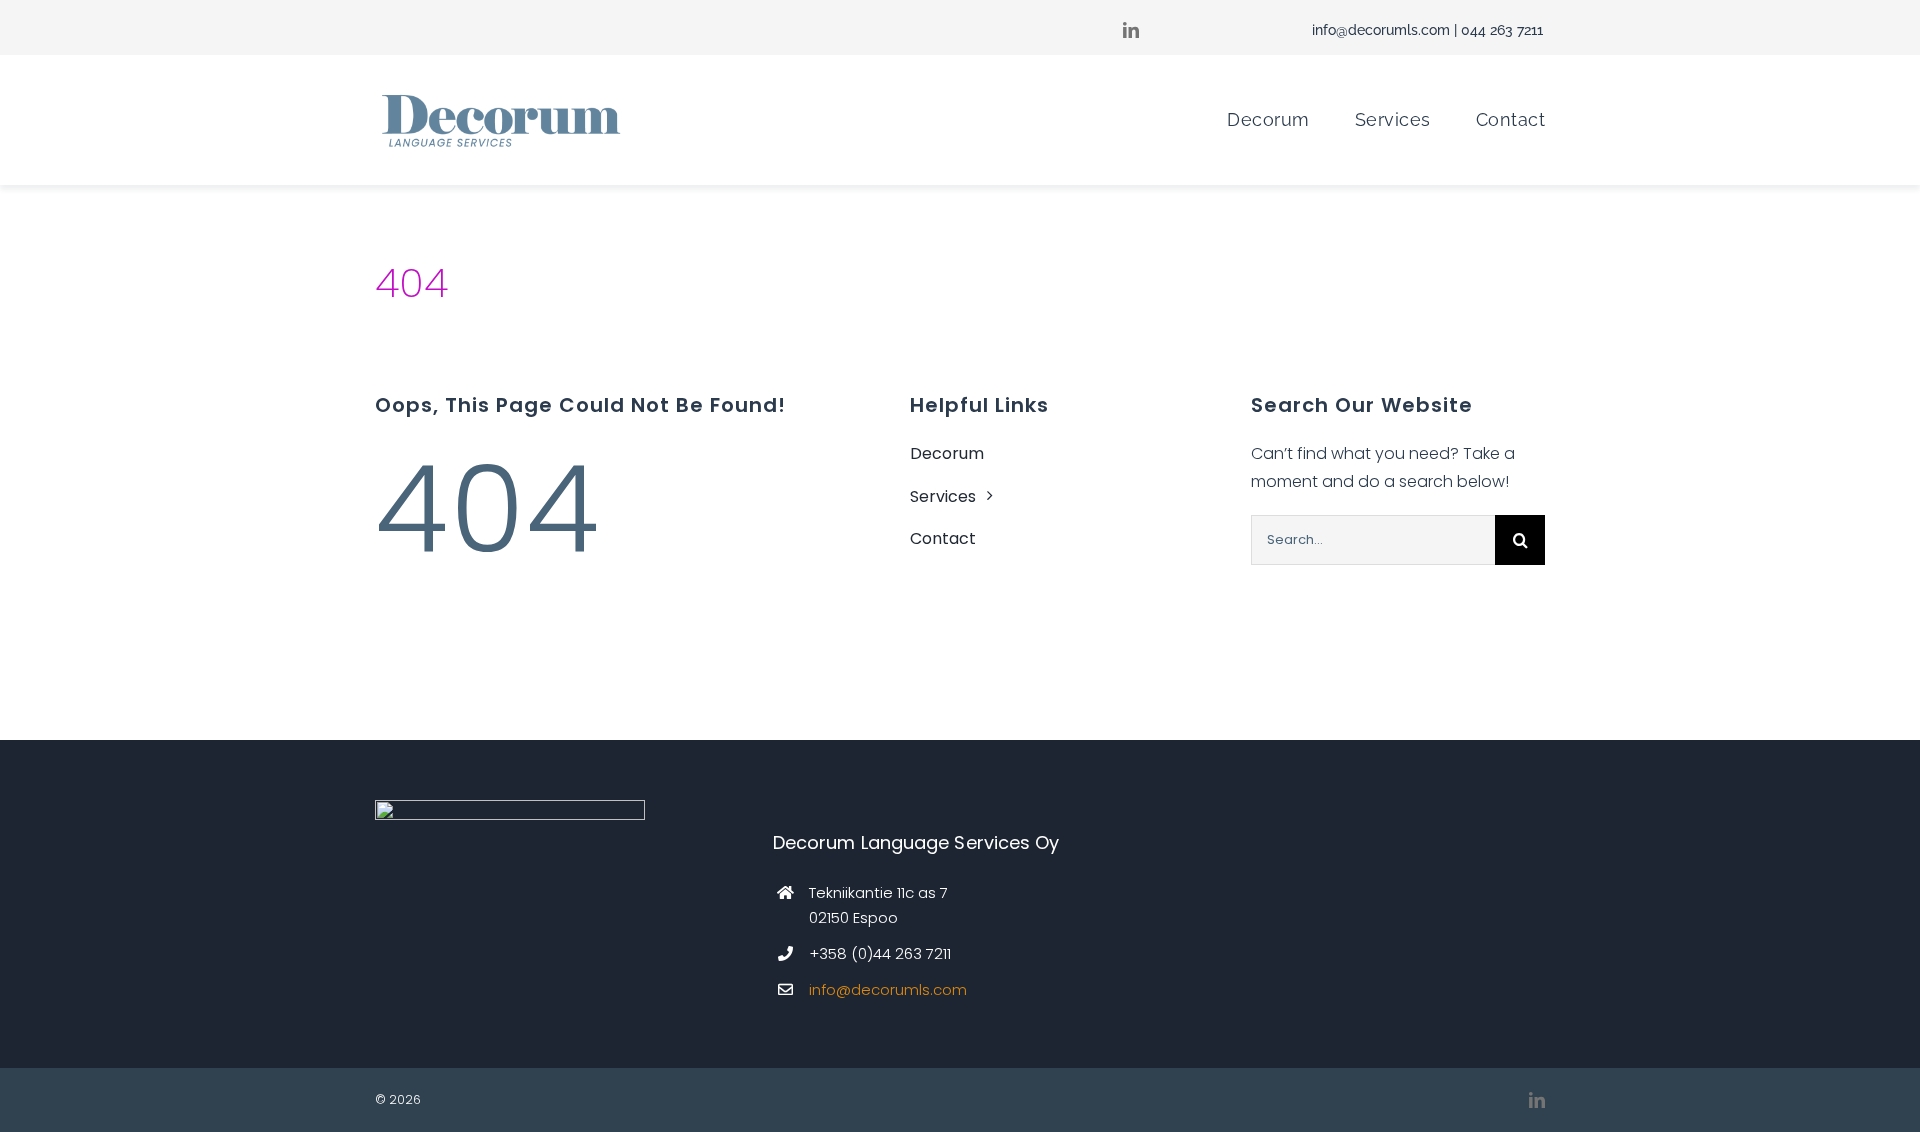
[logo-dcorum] (500, 95)
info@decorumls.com (1381, 30)
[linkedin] (1537, 1100)
